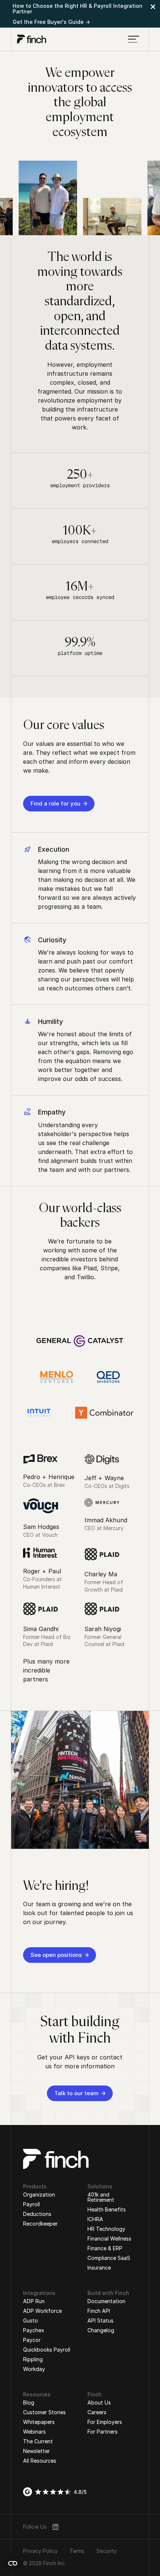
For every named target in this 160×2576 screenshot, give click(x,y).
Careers (97, 2412)
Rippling (33, 2359)
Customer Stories (44, 2412)
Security (107, 2551)
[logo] (32, 39)
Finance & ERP (105, 2248)
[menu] (134, 39)
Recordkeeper (40, 2224)
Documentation (106, 2301)
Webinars (34, 2432)
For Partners (103, 2432)
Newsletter (36, 2451)
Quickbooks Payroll (47, 2350)
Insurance (99, 2268)
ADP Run (34, 2301)
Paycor (32, 2340)
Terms (77, 2551)
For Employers (105, 2422)
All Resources (40, 2461)
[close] (153, 7)
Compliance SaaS (109, 2258)
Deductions (37, 2214)
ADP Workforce (42, 2311)
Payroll (31, 2204)
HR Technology (106, 2229)
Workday (34, 2369)
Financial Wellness (109, 2238)
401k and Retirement (101, 2197)
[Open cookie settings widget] (13, 2563)
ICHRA (95, 2219)
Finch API (99, 2311)
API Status (100, 2320)
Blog (29, 2402)
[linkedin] (55, 2527)
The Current (38, 2441)
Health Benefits (107, 2209)
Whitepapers (39, 2422)
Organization (39, 2195)
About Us (99, 2402)
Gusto (31, 2320)
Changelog (101, 2330)
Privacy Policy (40, 2551)
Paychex (34, 2330)
